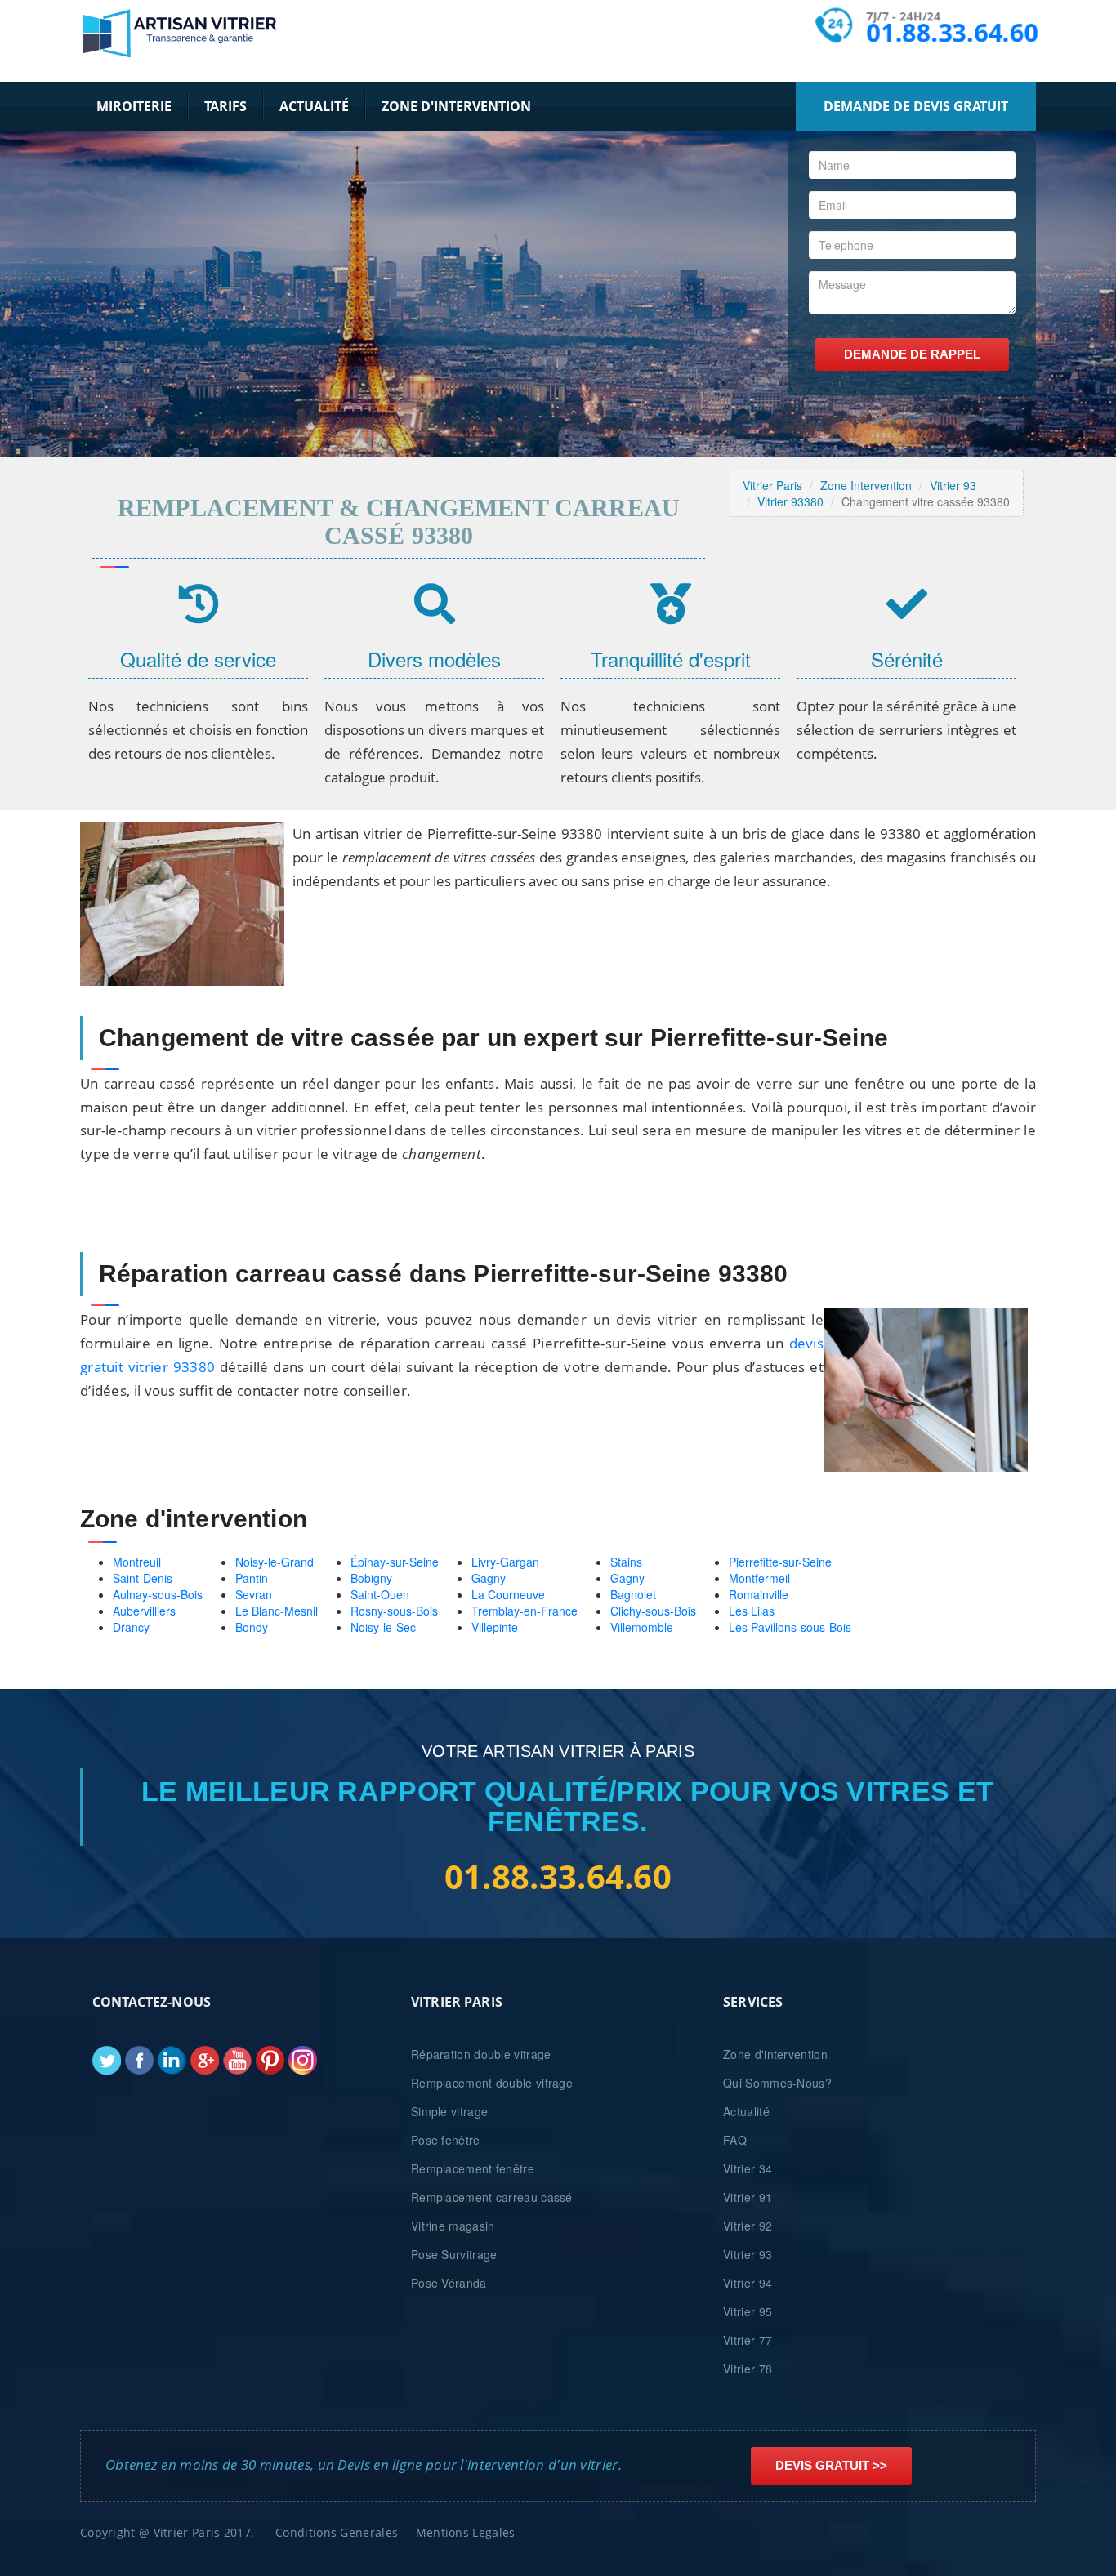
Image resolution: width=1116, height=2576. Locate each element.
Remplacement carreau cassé (492, 2197)
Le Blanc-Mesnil (277, 1611)
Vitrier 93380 (790, 501)
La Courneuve (508, 1594)
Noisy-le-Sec (383, 1627)
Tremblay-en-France (525, 1611)
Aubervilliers (144, 1611)
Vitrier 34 (748, 2168)
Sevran (254, 1594)
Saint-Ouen (380, 1594)
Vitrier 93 (953, 485)
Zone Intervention (866, 485)
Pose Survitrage (454, 2254)
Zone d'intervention (456, 106)
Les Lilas (752, 1611)
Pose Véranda (449, 2283)
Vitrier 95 (748, 2311)
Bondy (252, 1627)
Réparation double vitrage (481, 2054)
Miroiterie (134, 106)
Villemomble (642, 1627)
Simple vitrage (449, 2111)
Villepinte (495, 1627)
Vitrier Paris (772, 485)
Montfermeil (759, 1578)
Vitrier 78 (748, 2369)
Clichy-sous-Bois (653, 1611)
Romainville (759, 1594)
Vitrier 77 (748, 2340)
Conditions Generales (337, 2532)
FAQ (735, 2140)
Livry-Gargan (505, 1562)
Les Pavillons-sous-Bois (790, 1627)
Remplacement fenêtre (473, 2168)
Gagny (489, 1578)
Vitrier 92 (748, 2226)
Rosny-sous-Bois (394, 1611)
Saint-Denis (143, 1578)
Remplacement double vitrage (492, 2083)
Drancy (131, 1627)
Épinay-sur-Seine (395, 1562)
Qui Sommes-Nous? (777, 2083)
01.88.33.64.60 (953, 33)
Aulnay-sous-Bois (158, 1594)
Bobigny (371, 1578)
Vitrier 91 (748, 2197)
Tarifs (225, 106)
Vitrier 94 (748, 2283)
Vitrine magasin (453, 2226)
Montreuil (137, 1562)
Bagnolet (633, 1594)
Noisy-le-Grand (275, 1562)
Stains (626, 1562)
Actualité (314, 106)
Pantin (252, 1578)
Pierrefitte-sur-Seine (780, 1562)
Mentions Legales (466, 2532)
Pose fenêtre (446, 2140)
